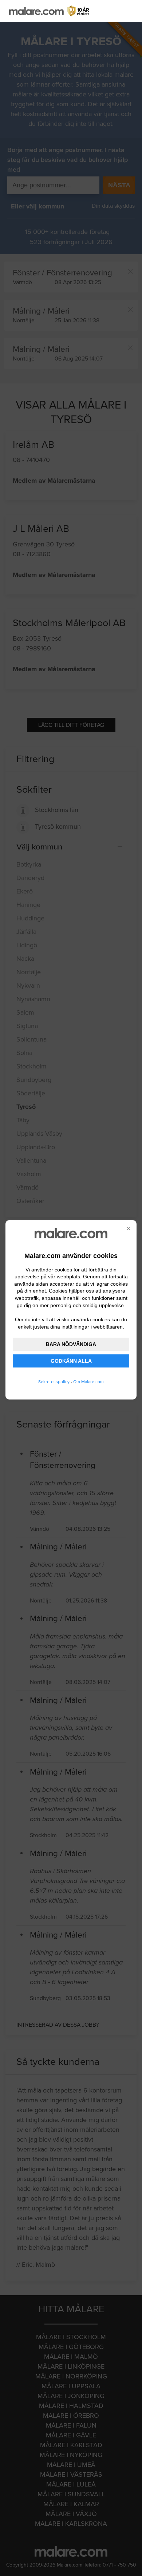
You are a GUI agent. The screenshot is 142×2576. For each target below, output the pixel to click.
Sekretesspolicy (54, 1382)
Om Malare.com (88, 1382)
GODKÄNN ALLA (71, 1361)
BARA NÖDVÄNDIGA (71, 1344)
